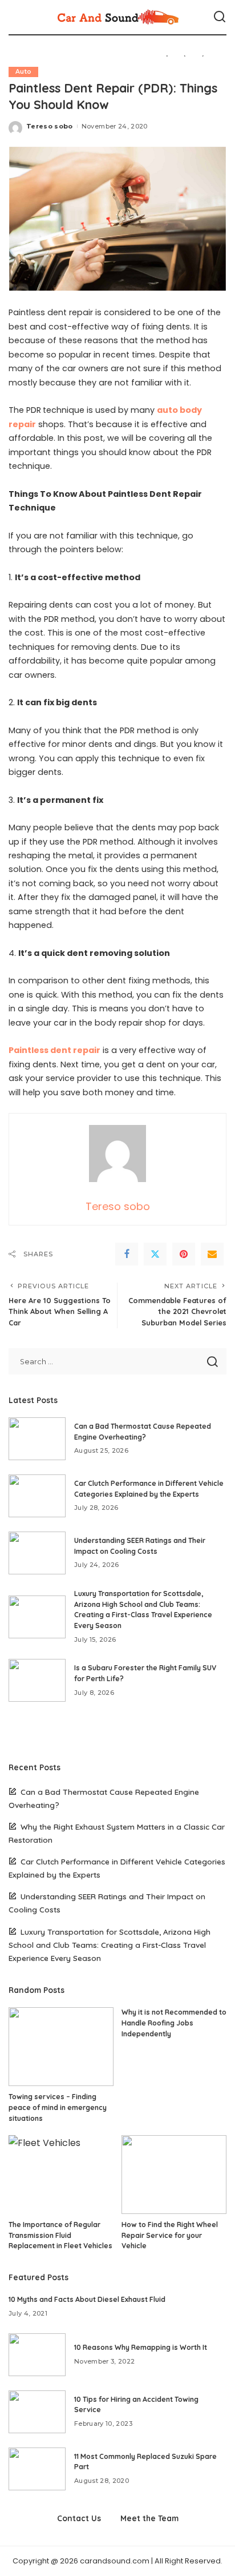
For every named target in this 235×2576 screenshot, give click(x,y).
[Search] (220, 17)
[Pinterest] (184, 1254)
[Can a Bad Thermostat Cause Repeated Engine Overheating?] (37, 1439)
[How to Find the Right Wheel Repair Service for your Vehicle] (174, 2175)
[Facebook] (127, 1254)
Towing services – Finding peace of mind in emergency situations (58, 2107)
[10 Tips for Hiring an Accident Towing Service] (37, 2412)
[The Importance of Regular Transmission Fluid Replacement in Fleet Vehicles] (61, 2175)
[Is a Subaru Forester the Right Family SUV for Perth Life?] (37, 1680)
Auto (23, 72)
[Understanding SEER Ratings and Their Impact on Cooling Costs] (37, 1553)
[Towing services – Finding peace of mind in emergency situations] (61, 2047)
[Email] (212, 1254)
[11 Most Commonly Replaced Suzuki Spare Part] (37, 2469)
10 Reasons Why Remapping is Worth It (141, 2347)
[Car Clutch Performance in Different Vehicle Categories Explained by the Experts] (37, 1496)
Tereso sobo (50, 126)
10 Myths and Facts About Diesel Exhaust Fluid (87, 2299)
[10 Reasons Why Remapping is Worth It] (37, 2355)
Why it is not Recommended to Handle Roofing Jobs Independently (174, 2023)
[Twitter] (155, 1254)
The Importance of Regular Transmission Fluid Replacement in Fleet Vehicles (60, 2235)
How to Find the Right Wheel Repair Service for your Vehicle (170, 2235)
